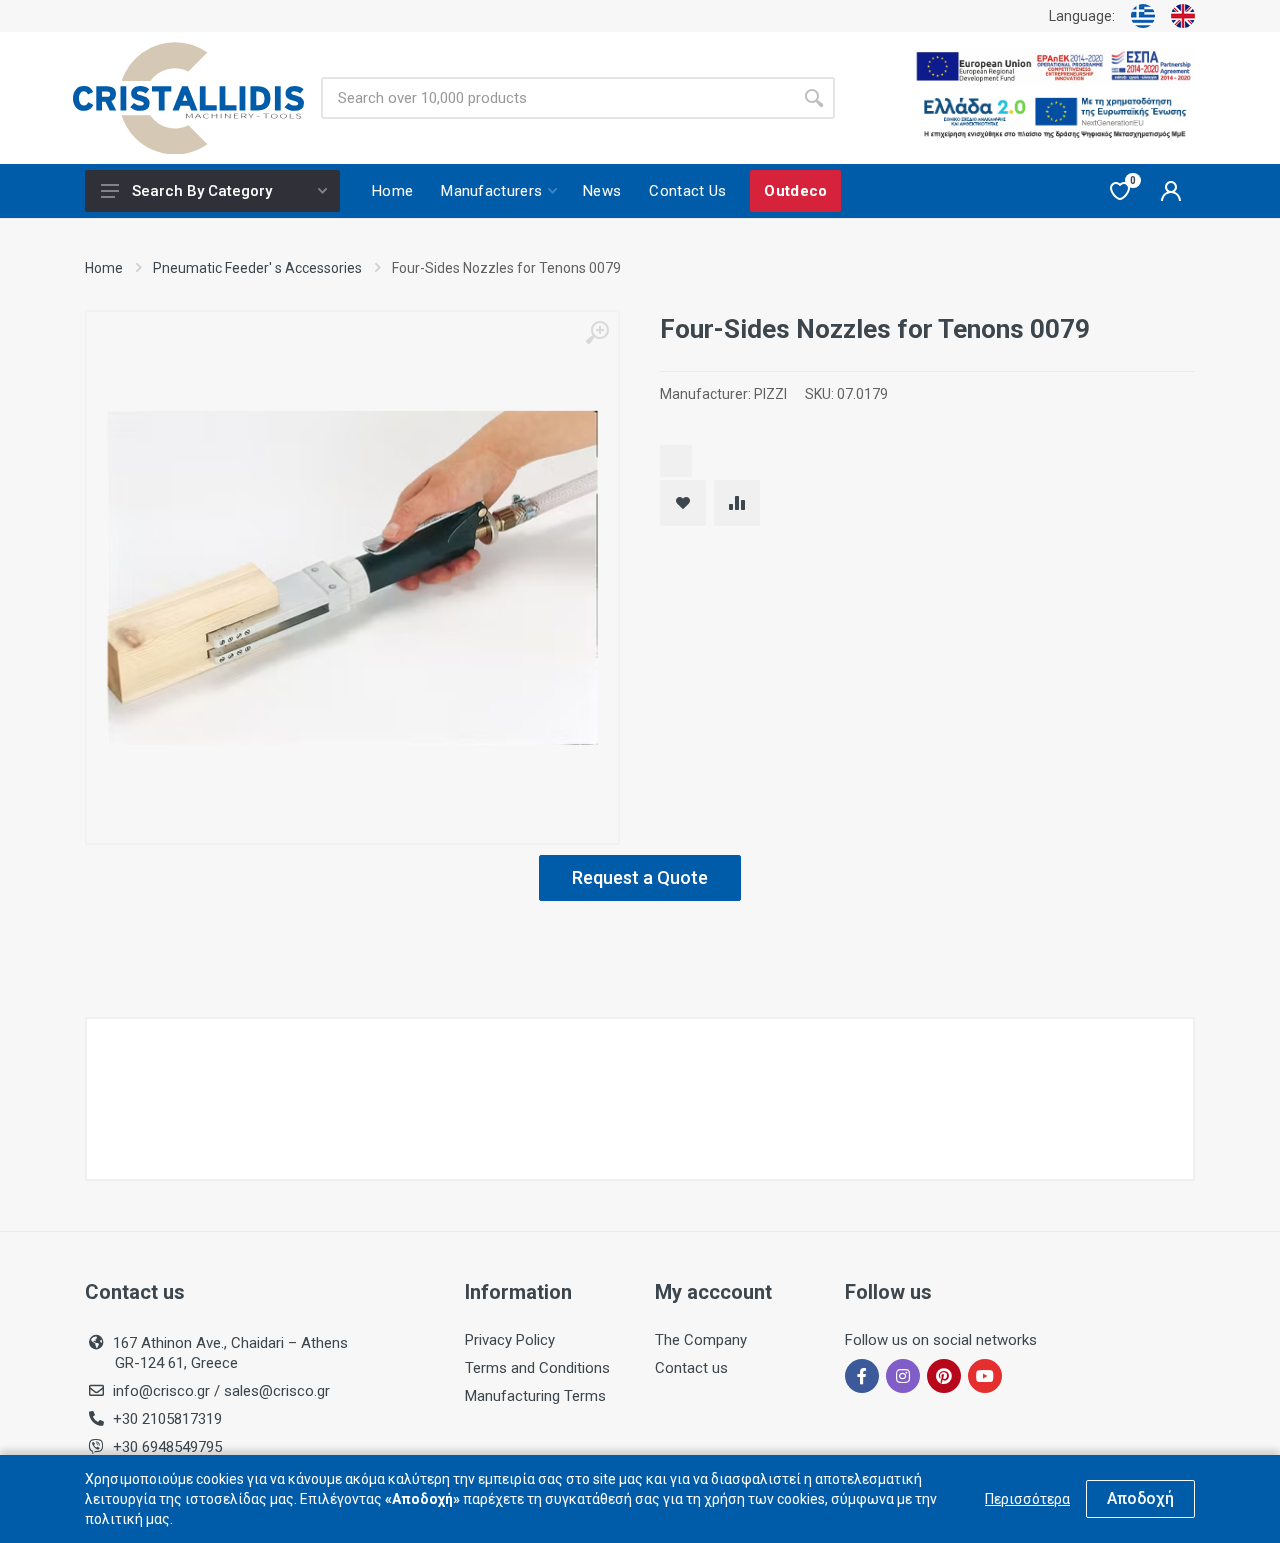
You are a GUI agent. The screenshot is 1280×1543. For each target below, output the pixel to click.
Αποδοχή (1140, 1498)
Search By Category (202, 191)
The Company (701, 1340)
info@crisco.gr (163, 1391)
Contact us (691, 1368)
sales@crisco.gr (277, 1391)
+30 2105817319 (165, 1419)
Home (104, 268)
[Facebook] (862, 1376)
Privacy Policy (510, 1340)
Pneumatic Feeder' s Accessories (257, 268)
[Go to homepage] (188, 98)
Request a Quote (640, 877)
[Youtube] (985, 1376)
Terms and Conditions (537, 1368)
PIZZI (770, 394)
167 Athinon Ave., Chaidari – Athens (230, 1353)
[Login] (1171, 191)
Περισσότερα (1027, 1499)
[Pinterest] (944, 1376)
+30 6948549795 (167, 1447)
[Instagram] (903, 1376)
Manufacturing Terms (535, 1396)
